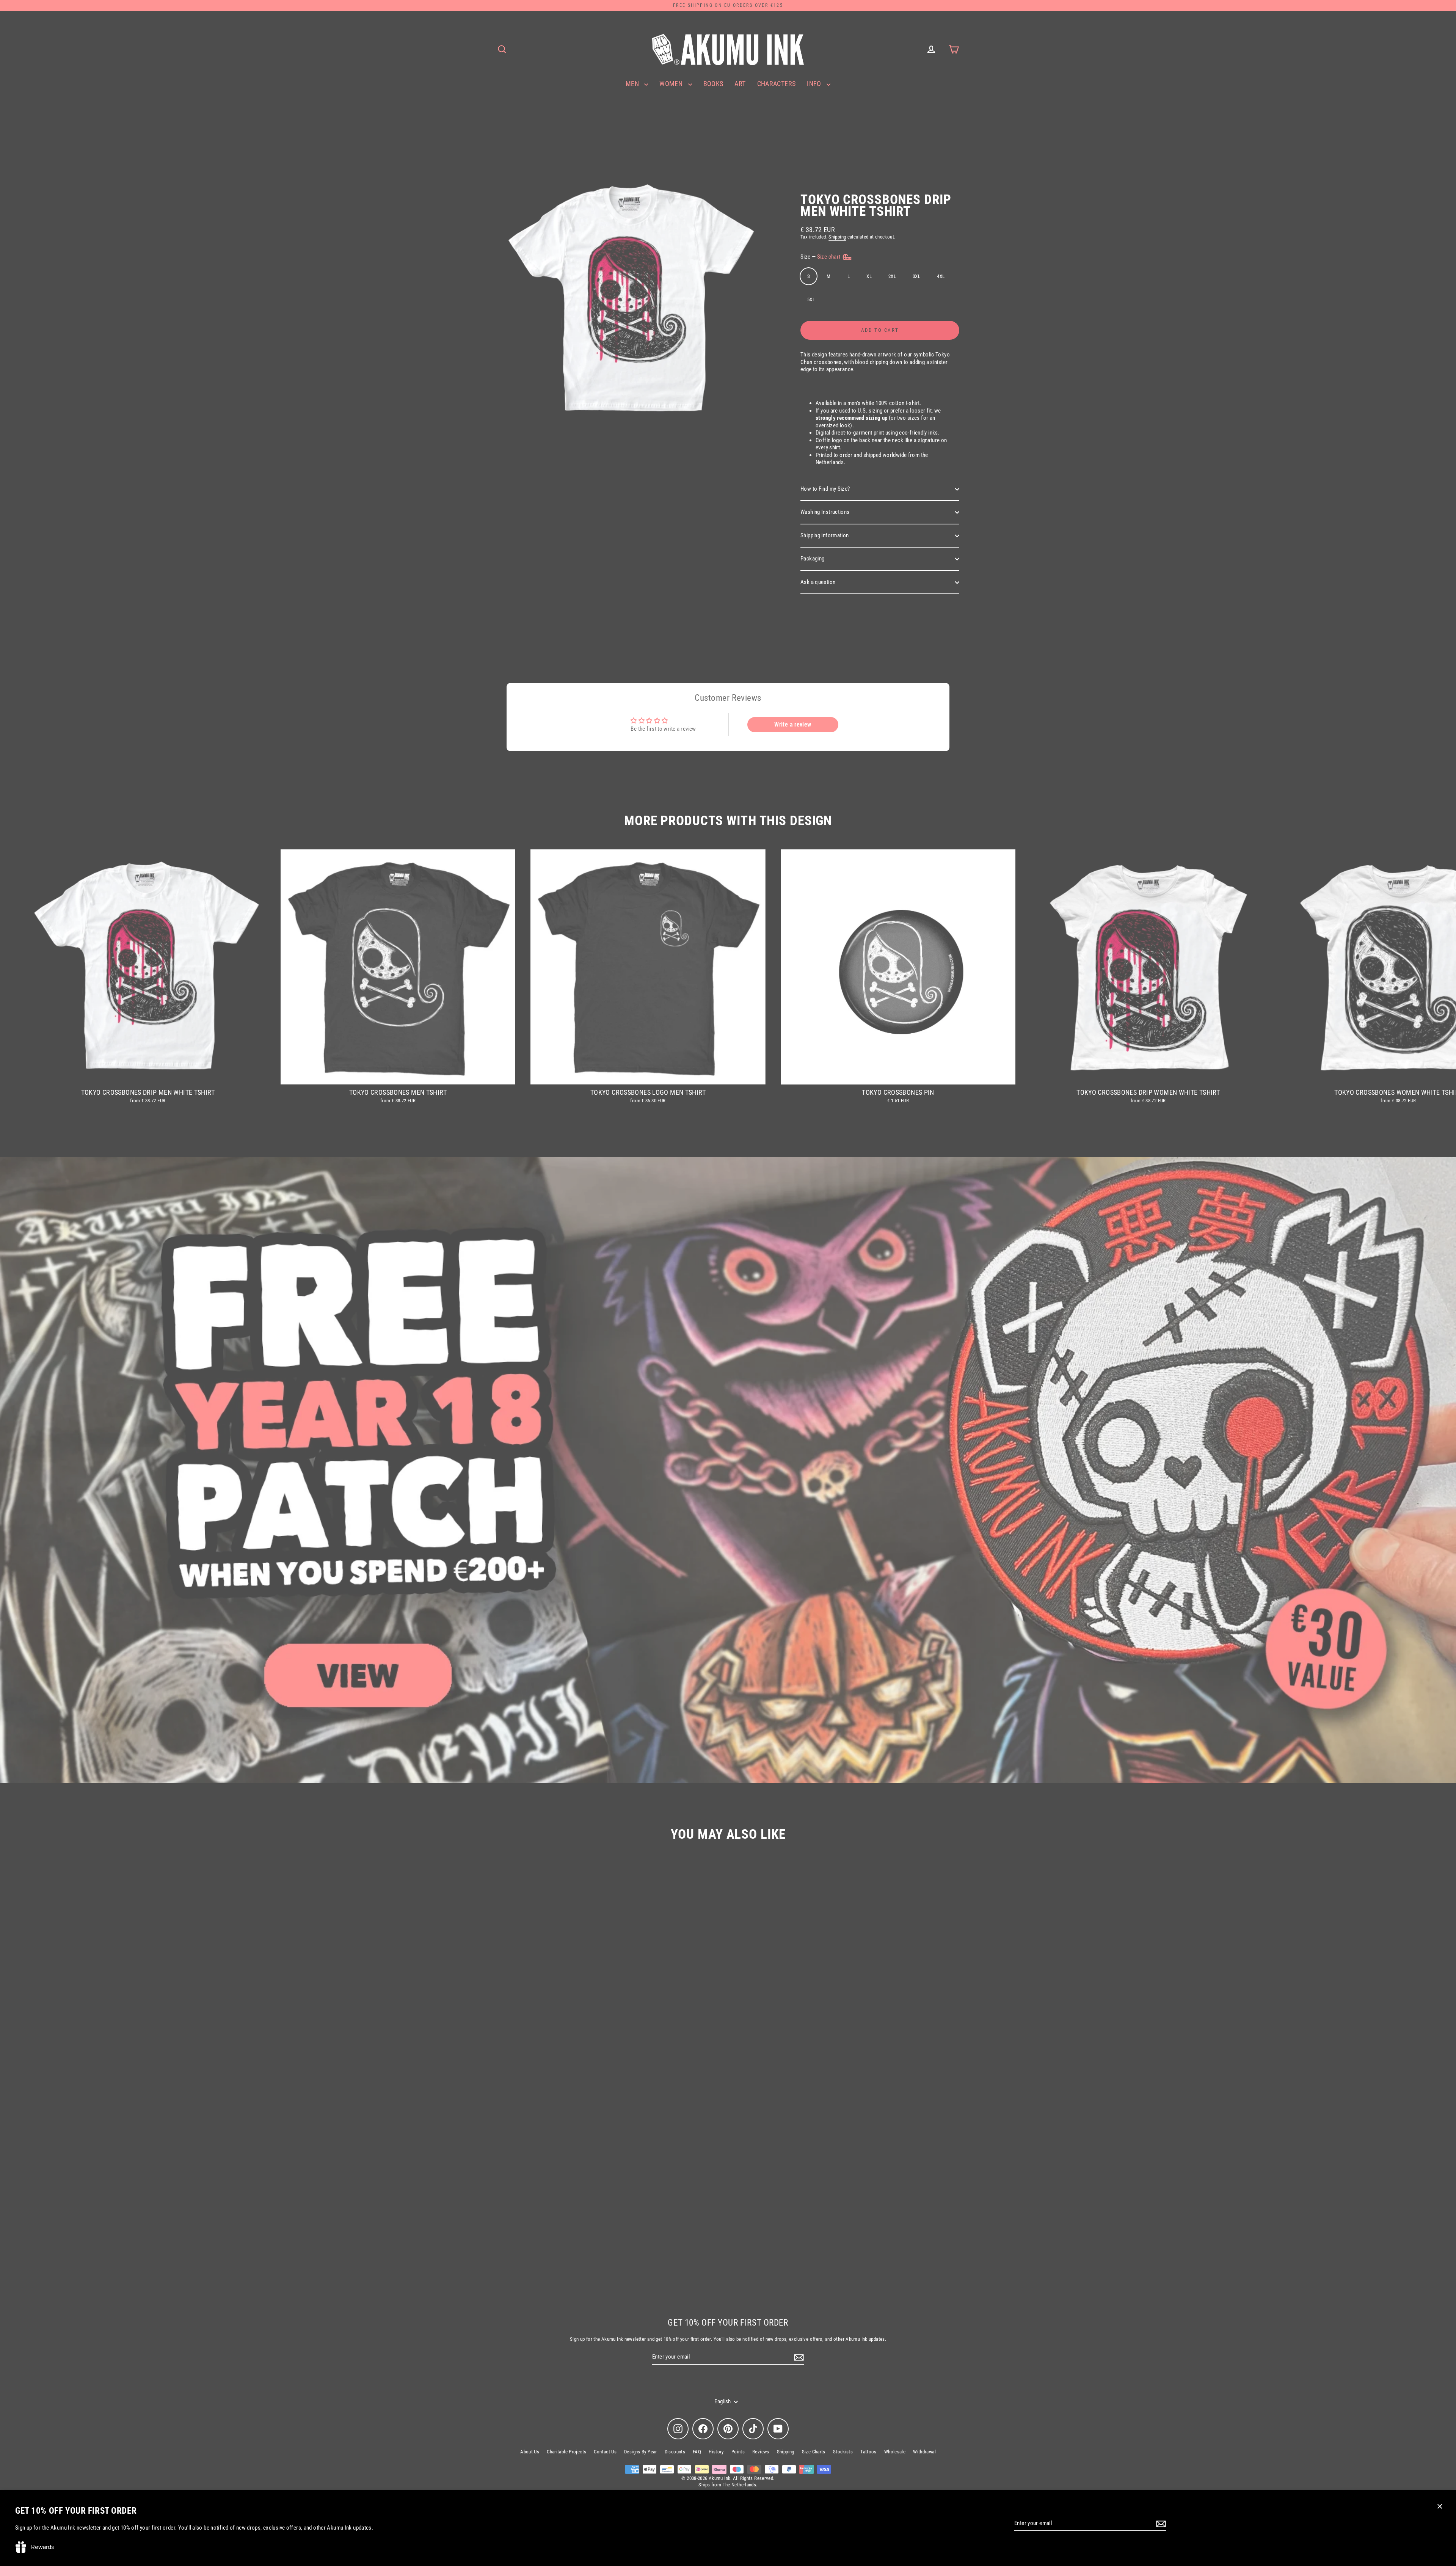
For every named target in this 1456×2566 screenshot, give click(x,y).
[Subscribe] (1160, 2524)
